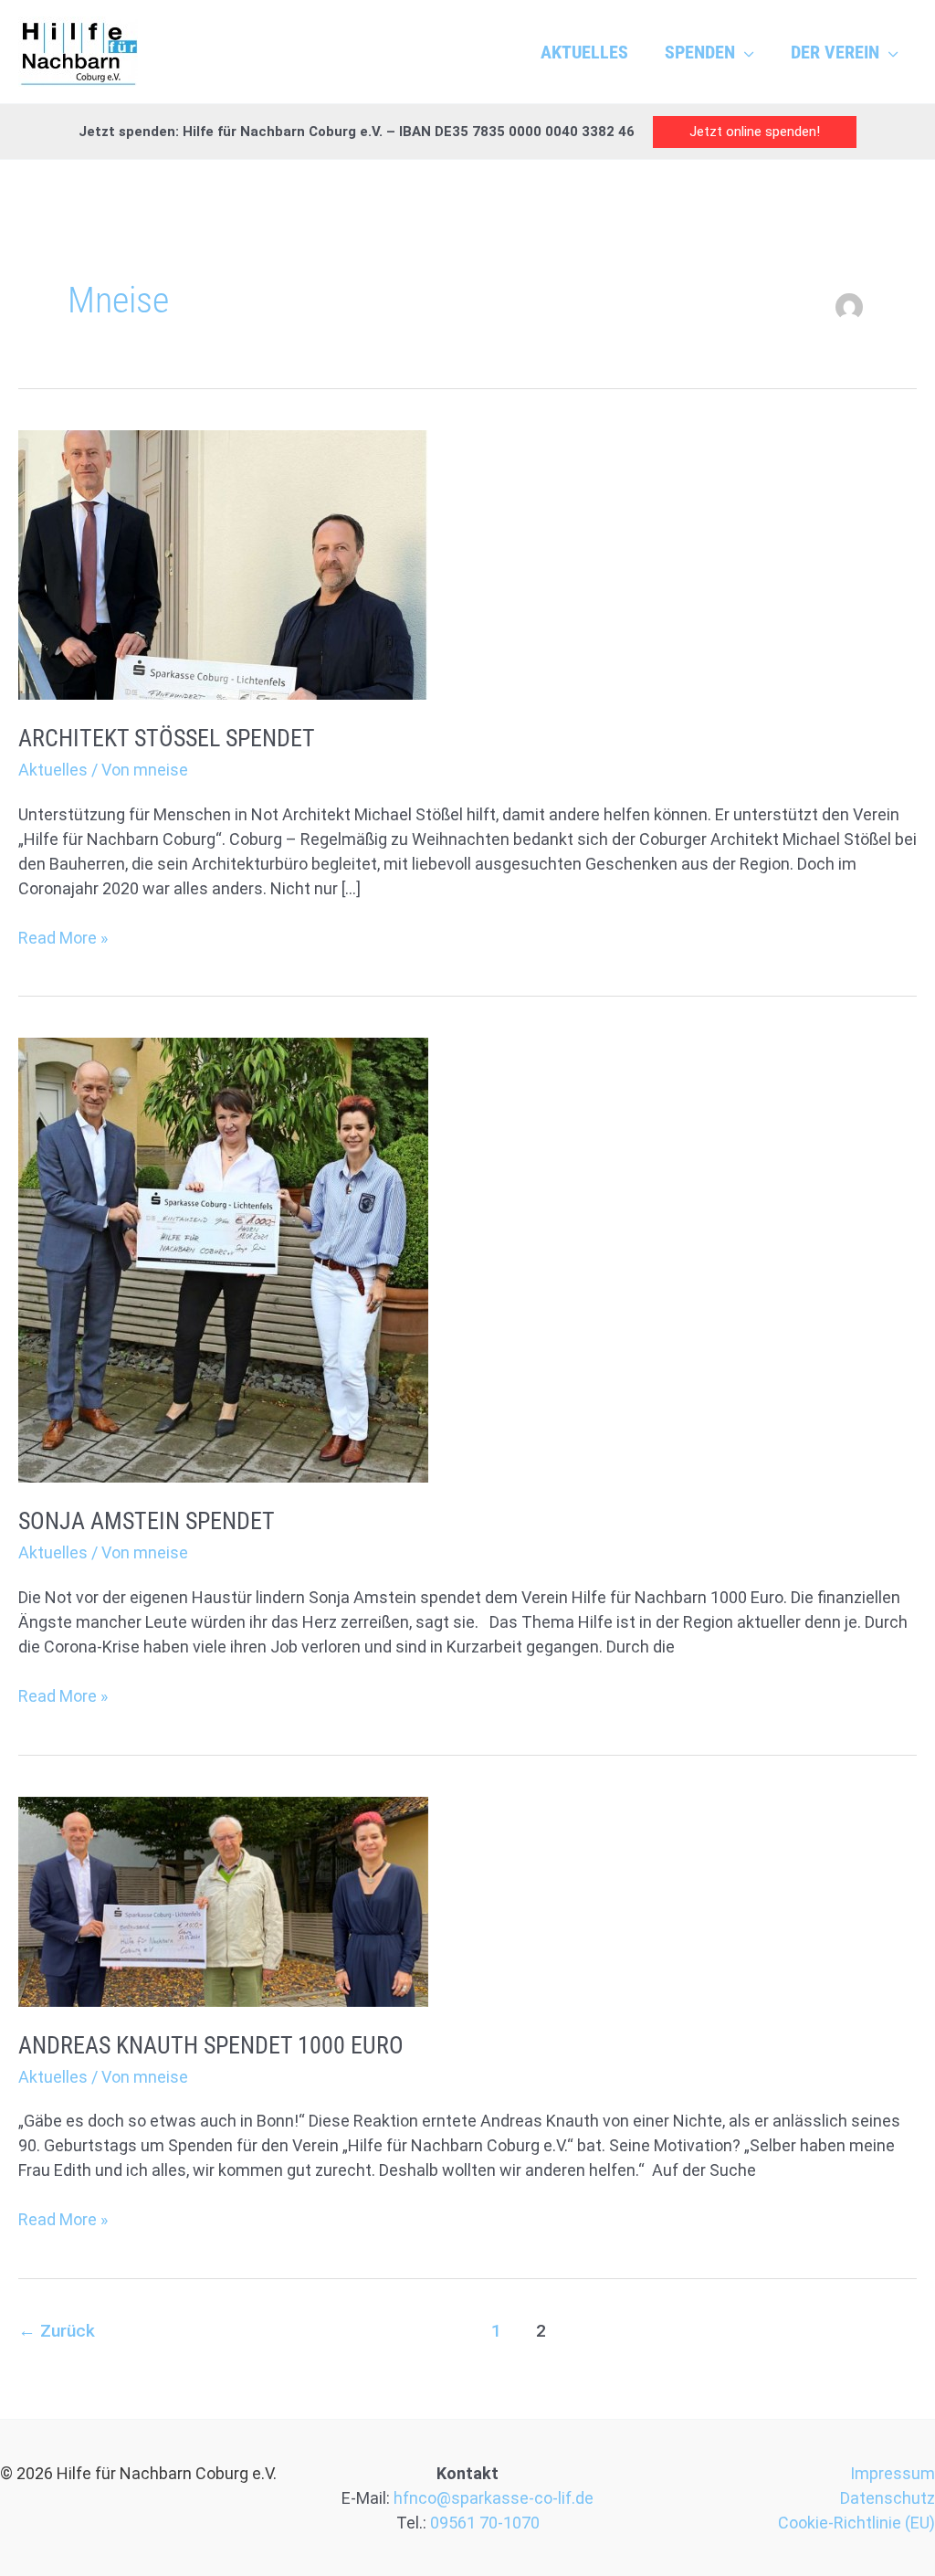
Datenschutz (888, 2498)
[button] (745, 52)
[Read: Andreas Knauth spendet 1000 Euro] (223, 1900)
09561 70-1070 (485, 2523)
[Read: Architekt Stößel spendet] (223, 563)
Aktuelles (53, 770)
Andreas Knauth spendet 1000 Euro (211, 2045)
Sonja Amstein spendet (147, 1521)
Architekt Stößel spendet (167, 738)
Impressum (893, 2473)
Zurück (57, 2331)
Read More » (63, 936)
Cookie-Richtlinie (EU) (856, 2523)
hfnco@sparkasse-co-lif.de (494, 2498)
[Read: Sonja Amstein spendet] (223, 1259)
